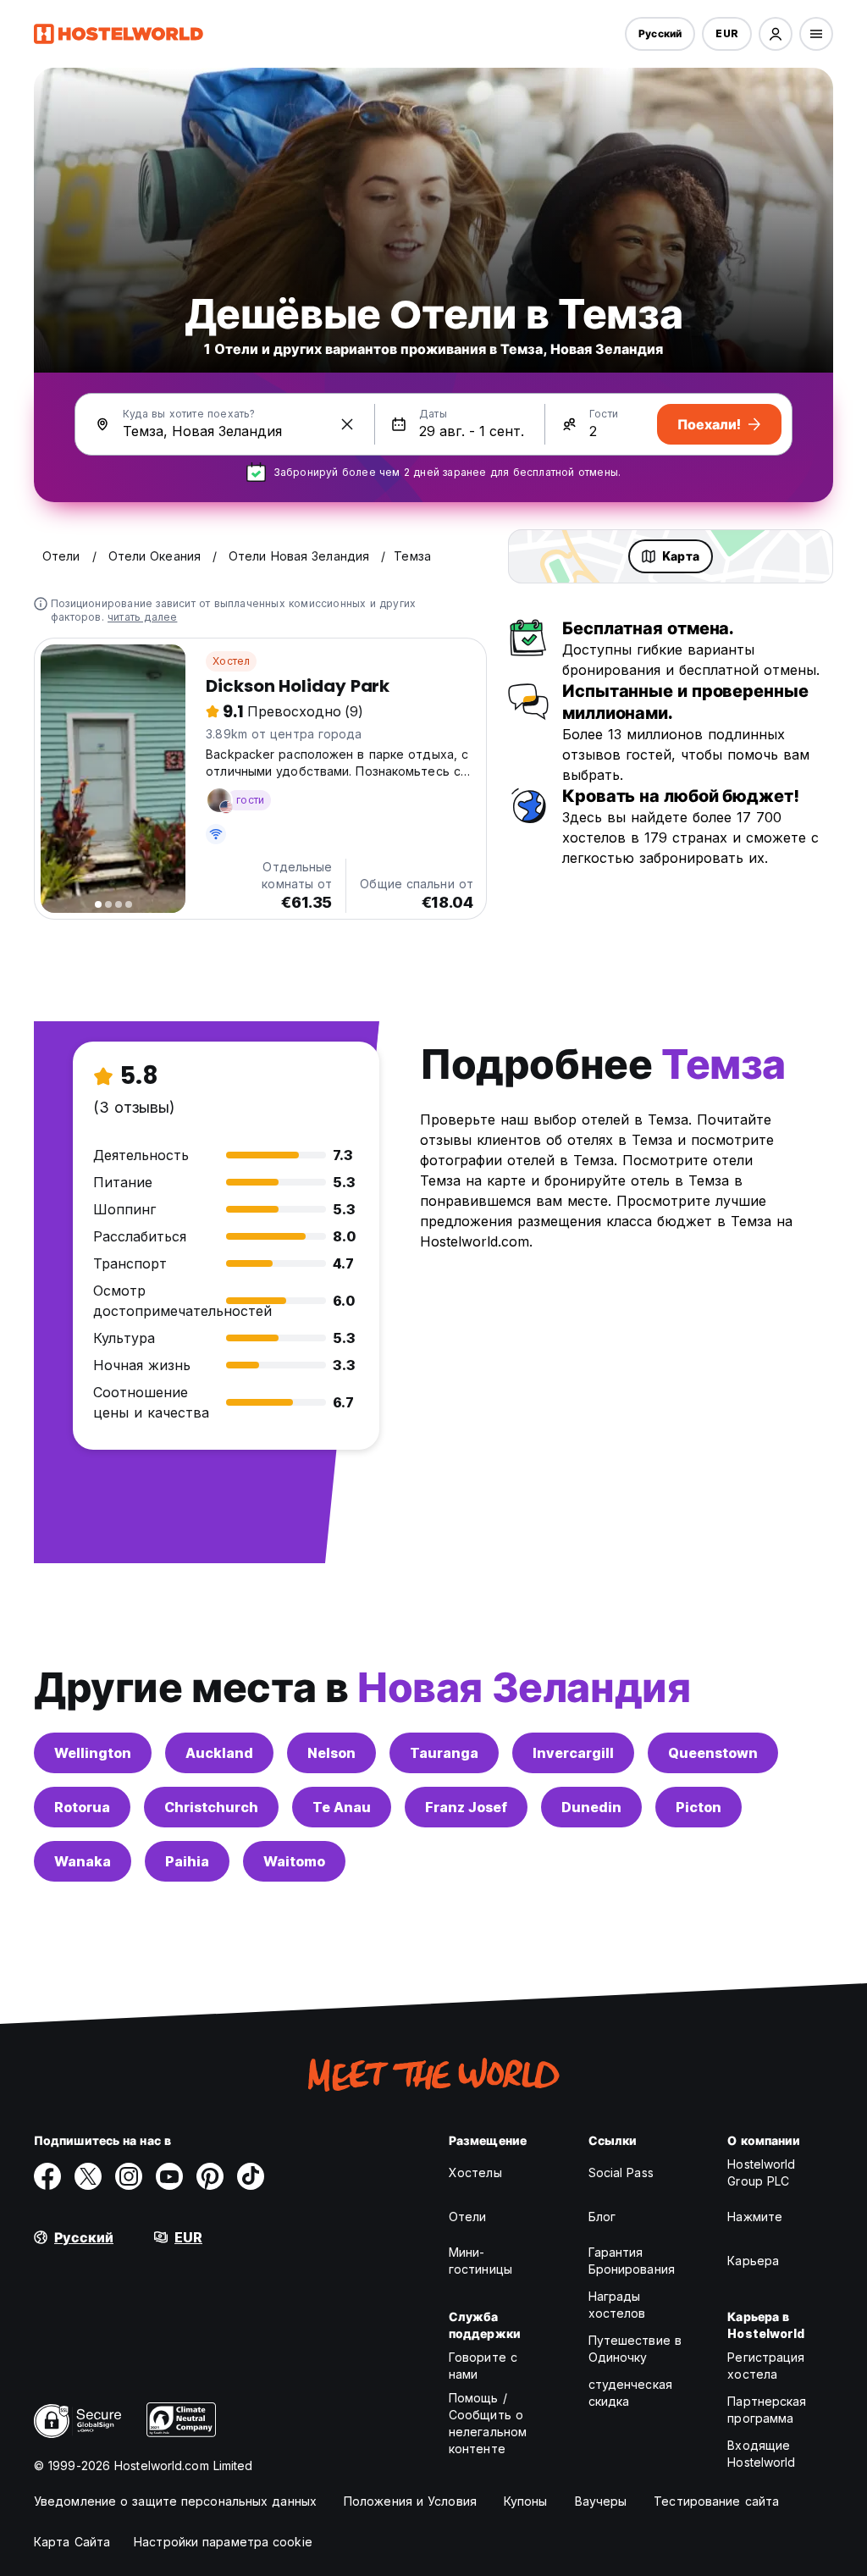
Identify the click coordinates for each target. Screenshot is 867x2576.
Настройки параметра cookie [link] (223, 2542)
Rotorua (82, 1807)
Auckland (219, 1753)
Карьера (753, 2261)
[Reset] (347, 424)
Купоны (526, 2501)
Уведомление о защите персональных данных (175, 2501)
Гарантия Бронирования (632, 2261)
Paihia (187, 1861)
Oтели (468, 2217)
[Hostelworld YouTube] (169, 2176)
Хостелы (475, 2172)
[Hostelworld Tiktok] (251, 2176)
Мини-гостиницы (480, 2261)
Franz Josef (466, 1807)
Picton (699, 1807)
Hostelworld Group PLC (761, 2172)
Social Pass (621, 2172)
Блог (602, 2217)
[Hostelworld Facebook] (47, 2176)
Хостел (231, 661)
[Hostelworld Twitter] (88, 2176)
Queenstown (713, 1753)
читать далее (142, 617)
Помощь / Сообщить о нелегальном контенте (488, 2423)
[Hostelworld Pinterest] (210, 2176)
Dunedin (591, 1807)
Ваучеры (601, 2501)
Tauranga (444, 1753)
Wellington (93, 1753)
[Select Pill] (776, 34)
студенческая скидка (630, 2393)
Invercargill (573, 1753)
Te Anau (342, 1807)
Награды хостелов (617, 2305)
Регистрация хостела (766, 2366)
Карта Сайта (72, 2542)
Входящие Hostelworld (761, 2454)
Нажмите (755, 2217)
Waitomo (294, 1861)
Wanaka (83, 1861)
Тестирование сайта (716, 2501)
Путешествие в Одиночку (635, 2349)
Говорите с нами (483, 2366)
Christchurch (211, 1807)
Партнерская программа (767, 2410)
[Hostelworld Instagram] (129, 2176)
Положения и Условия (410, 2501)
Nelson (331, 1753)
